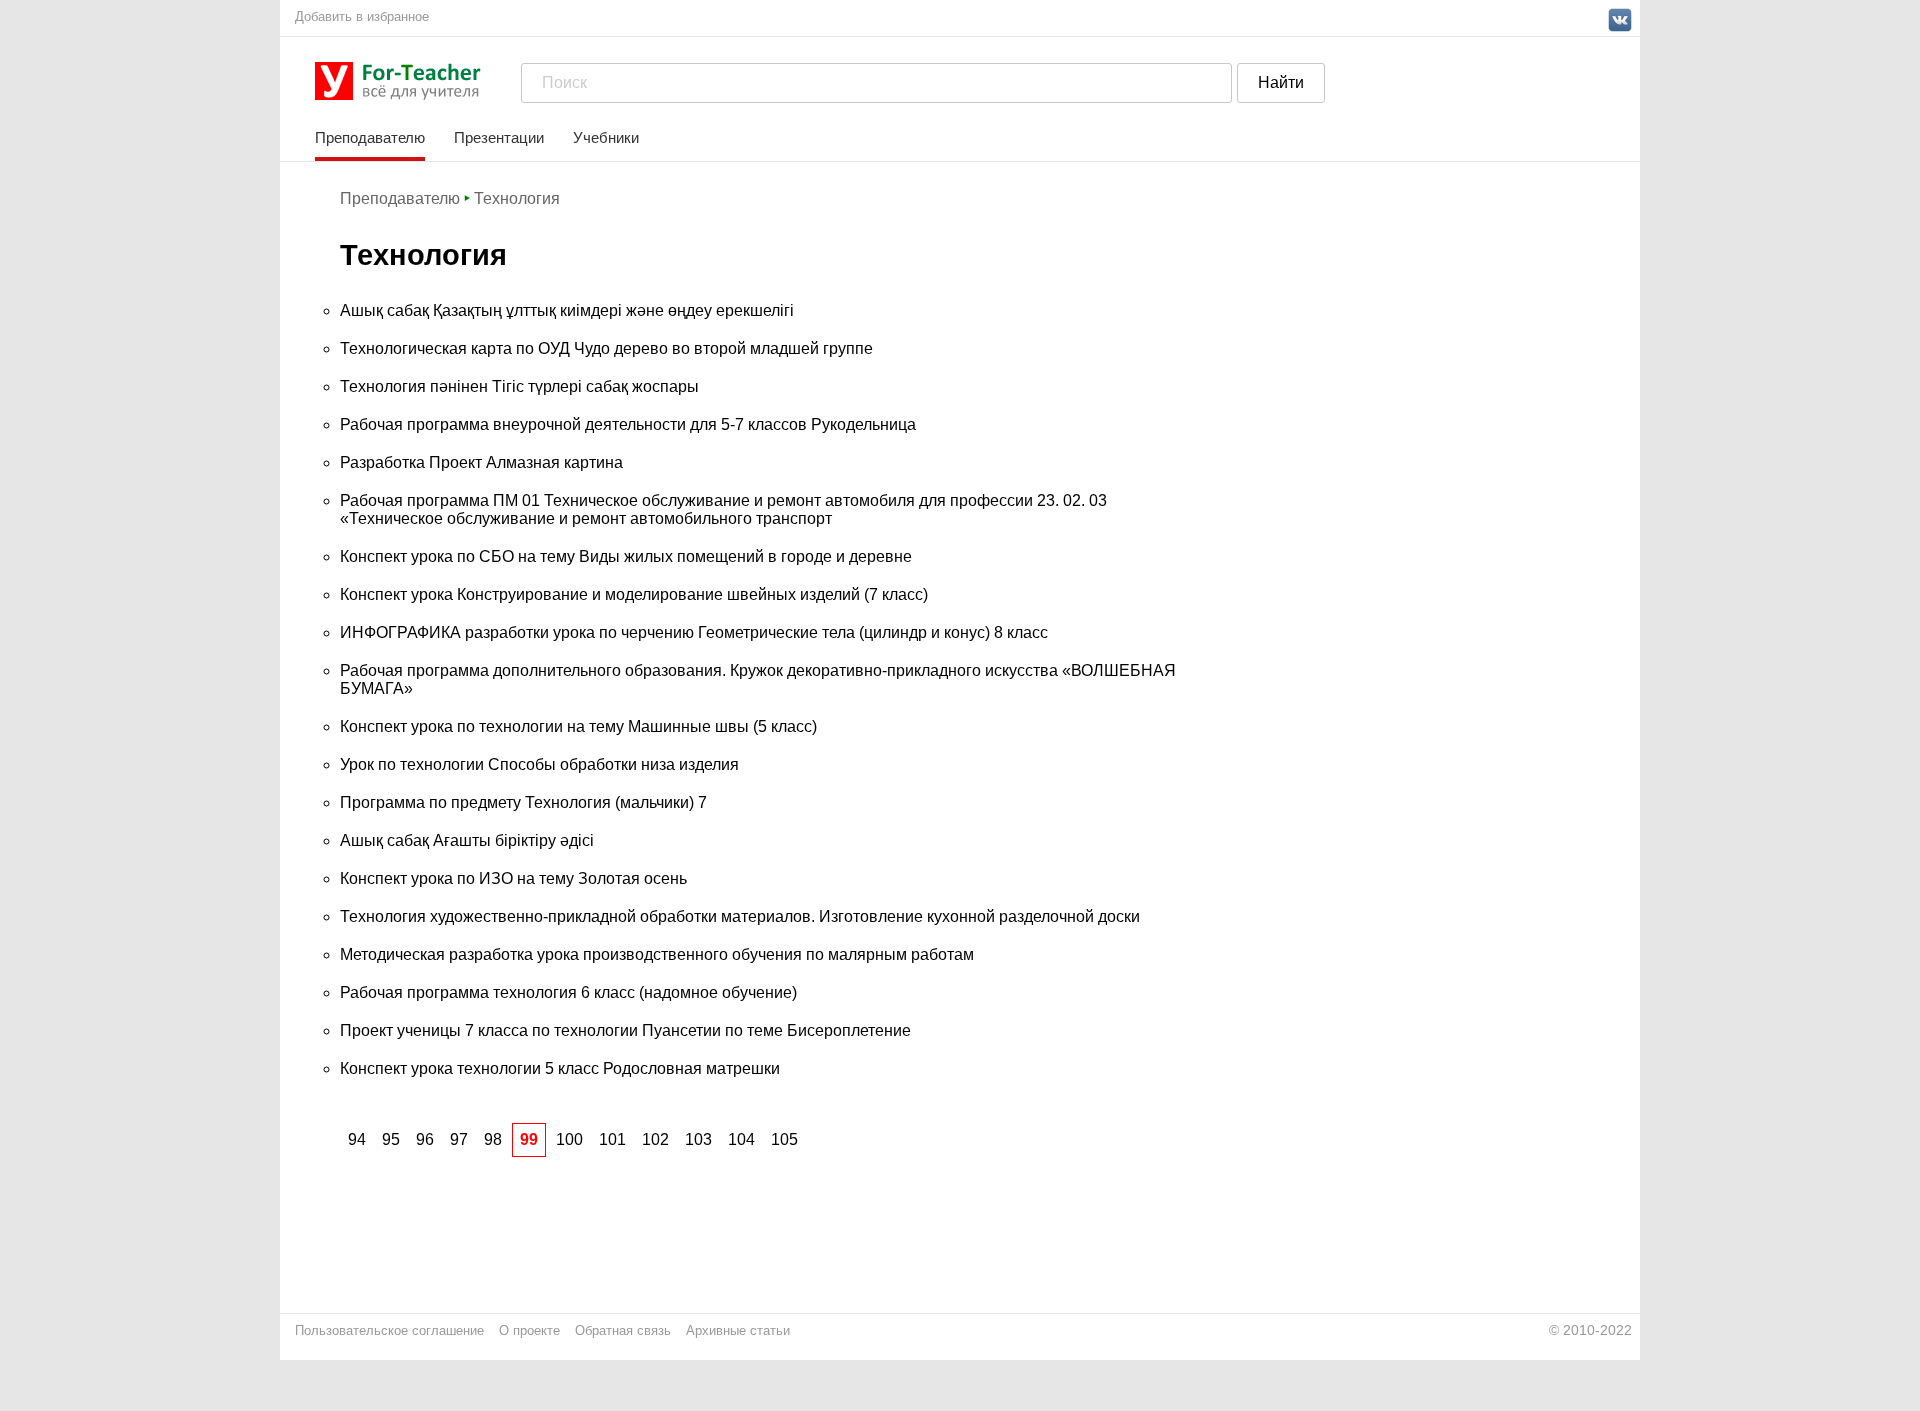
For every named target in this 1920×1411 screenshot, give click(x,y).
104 (741, 1139)
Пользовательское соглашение (389, 1330)
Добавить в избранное (362, 16)
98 (493, 1139)
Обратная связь (623, 1330)
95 (391, 1139)
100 (569, 1139)
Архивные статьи (738, 1330)
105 (784, 1139)
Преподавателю (370, 137)
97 (459, 1139)
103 (698, 1139)
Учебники (606, 137)
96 (425, 1139)
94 (357, 1139)
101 (612, 1139)
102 (655, 1139)
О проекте (529, 1330)
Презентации (499, 137)
